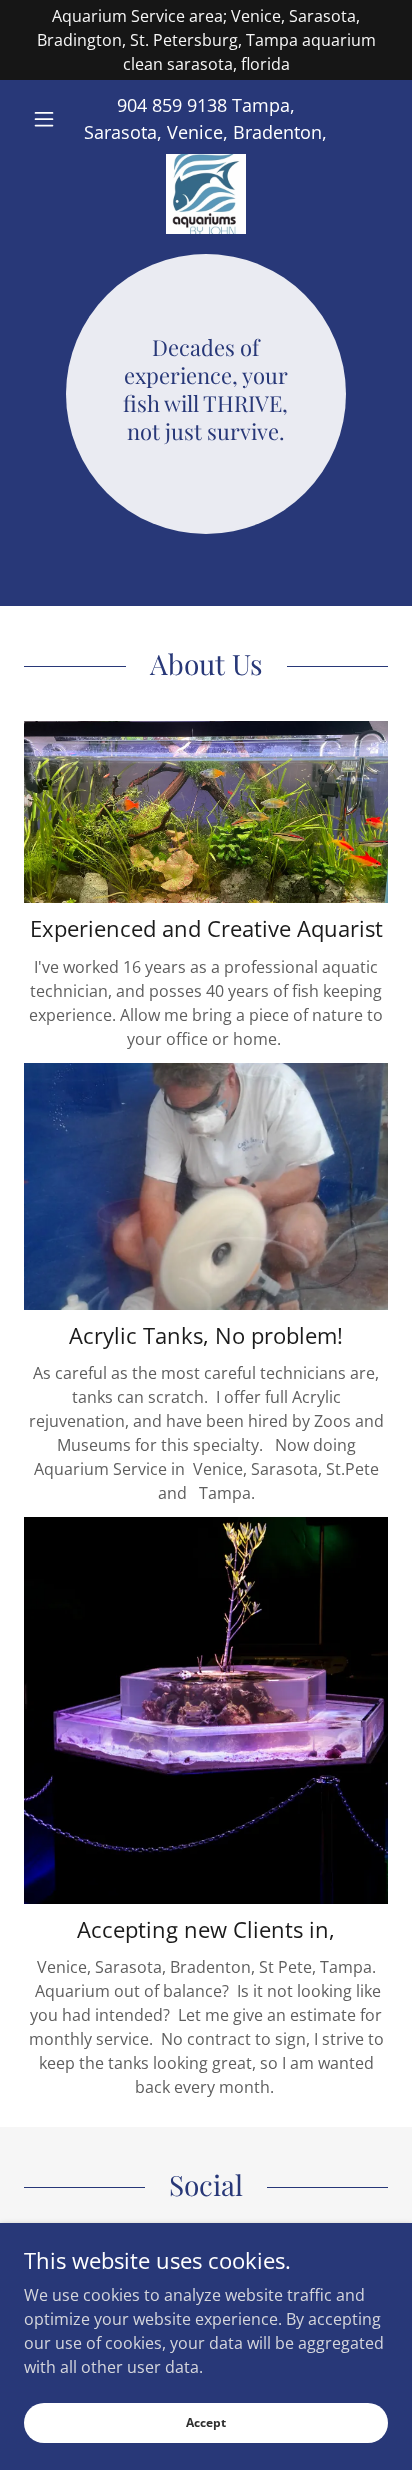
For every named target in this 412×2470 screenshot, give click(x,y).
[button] (51, 119)
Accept (206, 2422)
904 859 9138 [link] (172, 105)
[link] (206, 162)
